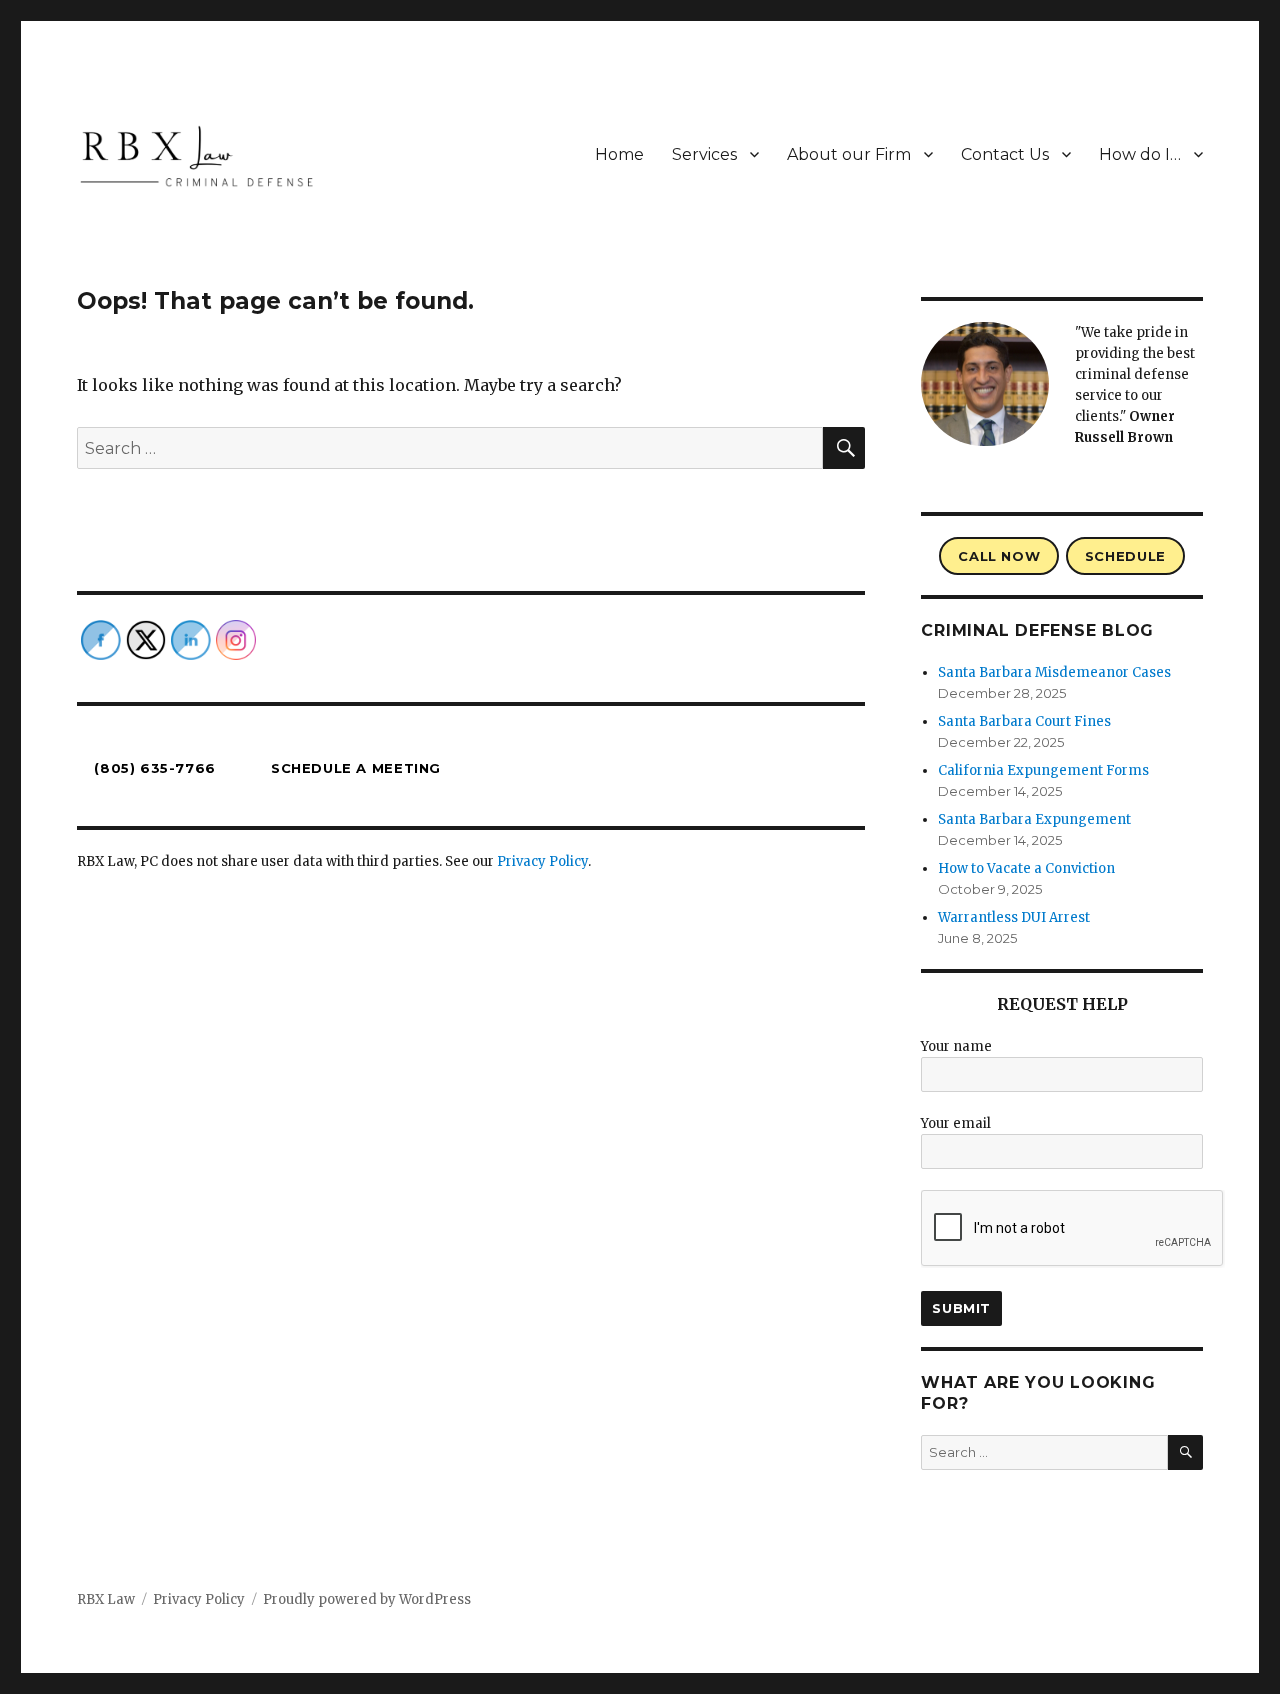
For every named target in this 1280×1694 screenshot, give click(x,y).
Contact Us (1005, 154)
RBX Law (106, 1599)
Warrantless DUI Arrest (1014, 917)
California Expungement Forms (1043, 770)
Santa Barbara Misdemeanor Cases (1054, 672)
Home (619, 154)
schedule (1125, 556)
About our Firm (849, 154)
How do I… (1140, 154)
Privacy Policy (542, 861)
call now (999, 556)
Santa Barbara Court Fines (1024, 721)
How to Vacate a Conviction (1026, 868)
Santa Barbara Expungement (1034, 819)
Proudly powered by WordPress (367, 1599)
